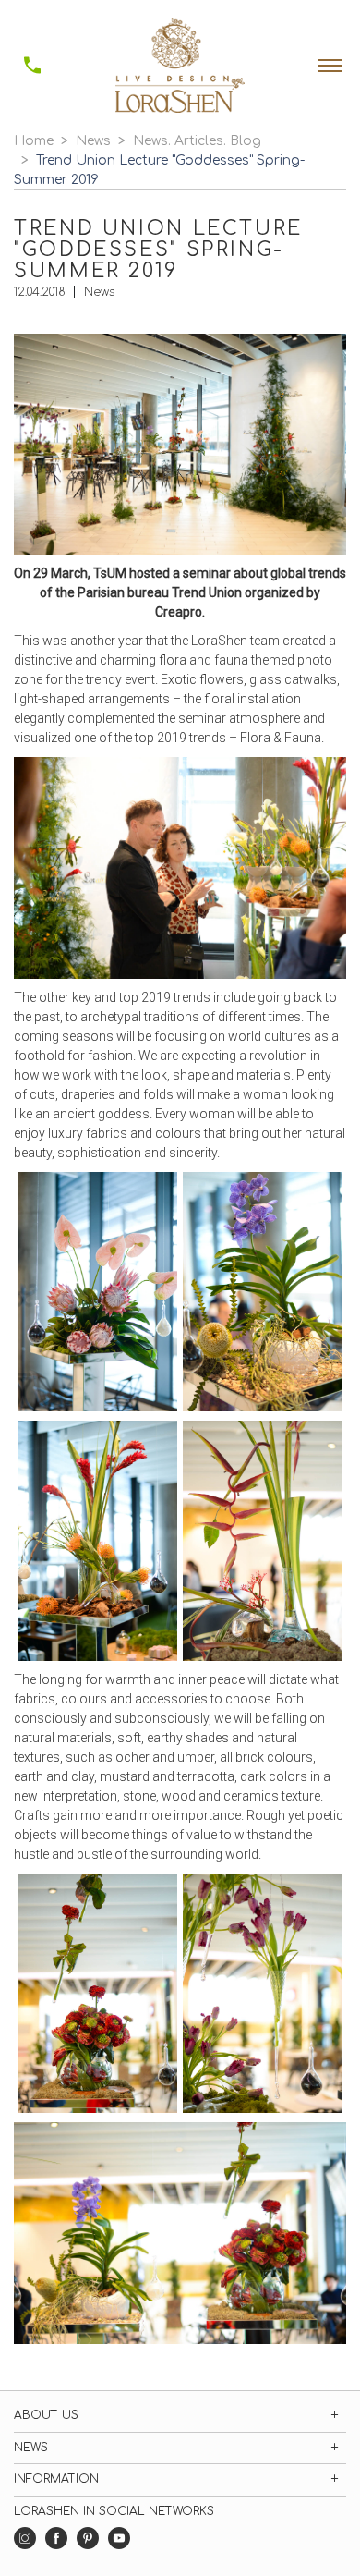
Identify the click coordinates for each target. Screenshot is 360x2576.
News (93, 141)
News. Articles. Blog (197, 141)
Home (34, 141)
